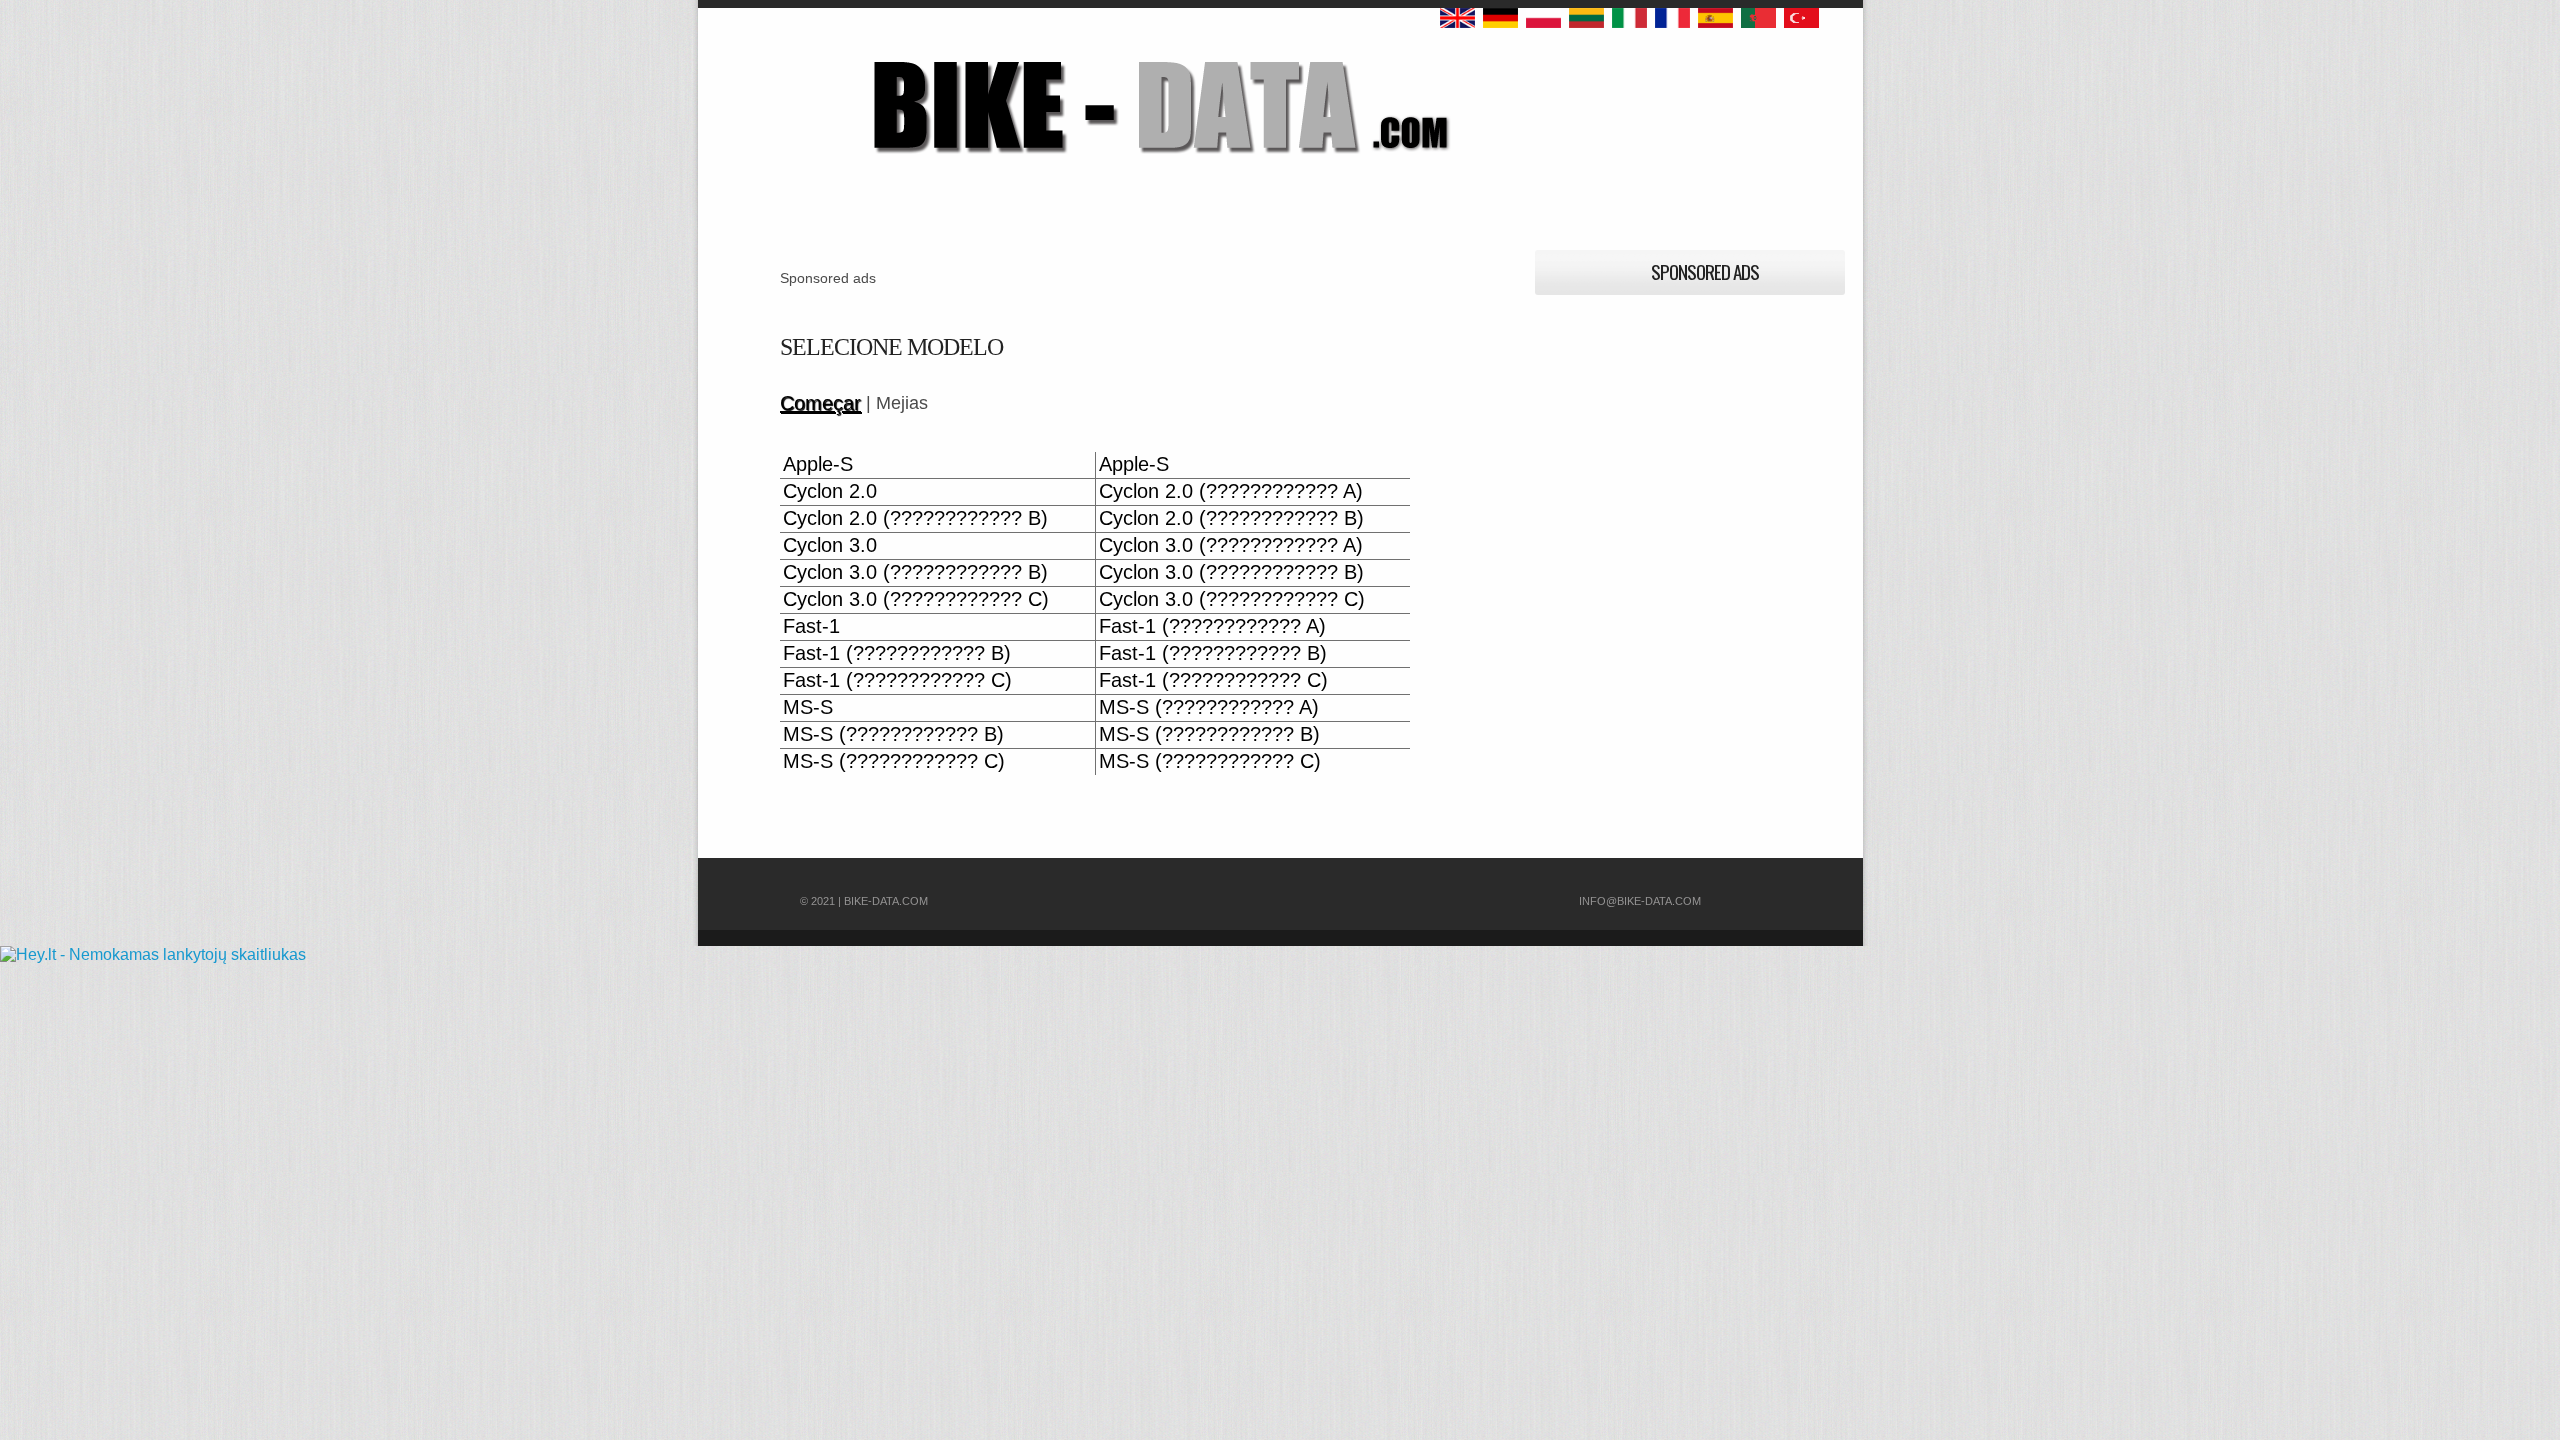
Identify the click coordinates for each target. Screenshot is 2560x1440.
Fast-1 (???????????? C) (897, 680)
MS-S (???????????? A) (1209, 707)
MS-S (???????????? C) (894, 761)
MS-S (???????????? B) (893, 734)
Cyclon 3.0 (830, 545)
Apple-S (818, 464)
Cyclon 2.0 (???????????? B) (915, 518)
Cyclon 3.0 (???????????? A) (1231, 545)
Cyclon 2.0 (830, 491)
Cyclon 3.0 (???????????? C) (916, 599)
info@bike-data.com (1640, 901)
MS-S (808, 707)
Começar (820, 403)
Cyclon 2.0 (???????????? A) (1231, 491)
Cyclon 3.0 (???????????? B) (915, 572)
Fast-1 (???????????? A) (1212, 626)
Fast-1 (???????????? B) (897, 653)
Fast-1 (811, 626)
